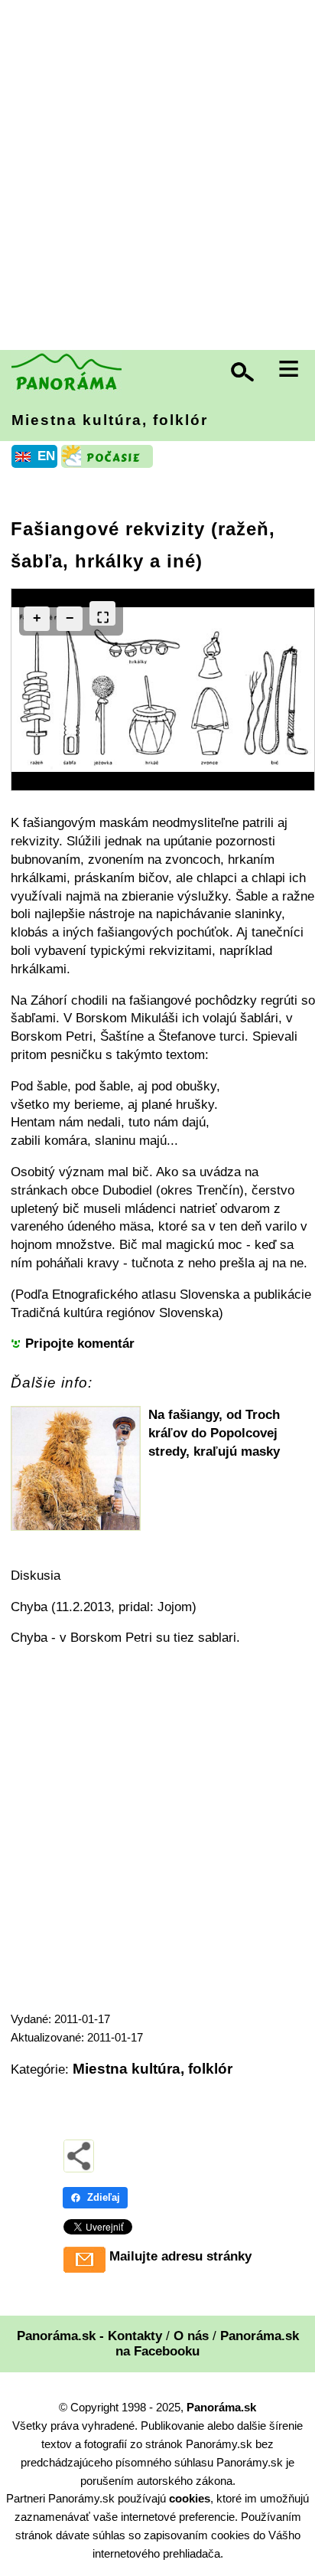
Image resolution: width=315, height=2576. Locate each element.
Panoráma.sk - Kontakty (89, 2336)
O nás (191, 2336)
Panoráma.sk (221, 2407)
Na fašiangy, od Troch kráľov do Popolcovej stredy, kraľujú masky (214, 1433)
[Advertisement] (157, 177)
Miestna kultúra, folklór (110, 420)
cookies (190, 2498)
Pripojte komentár (80, 1344)
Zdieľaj (104, 2197)
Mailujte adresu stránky (180, 2256)
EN (46, 456)
